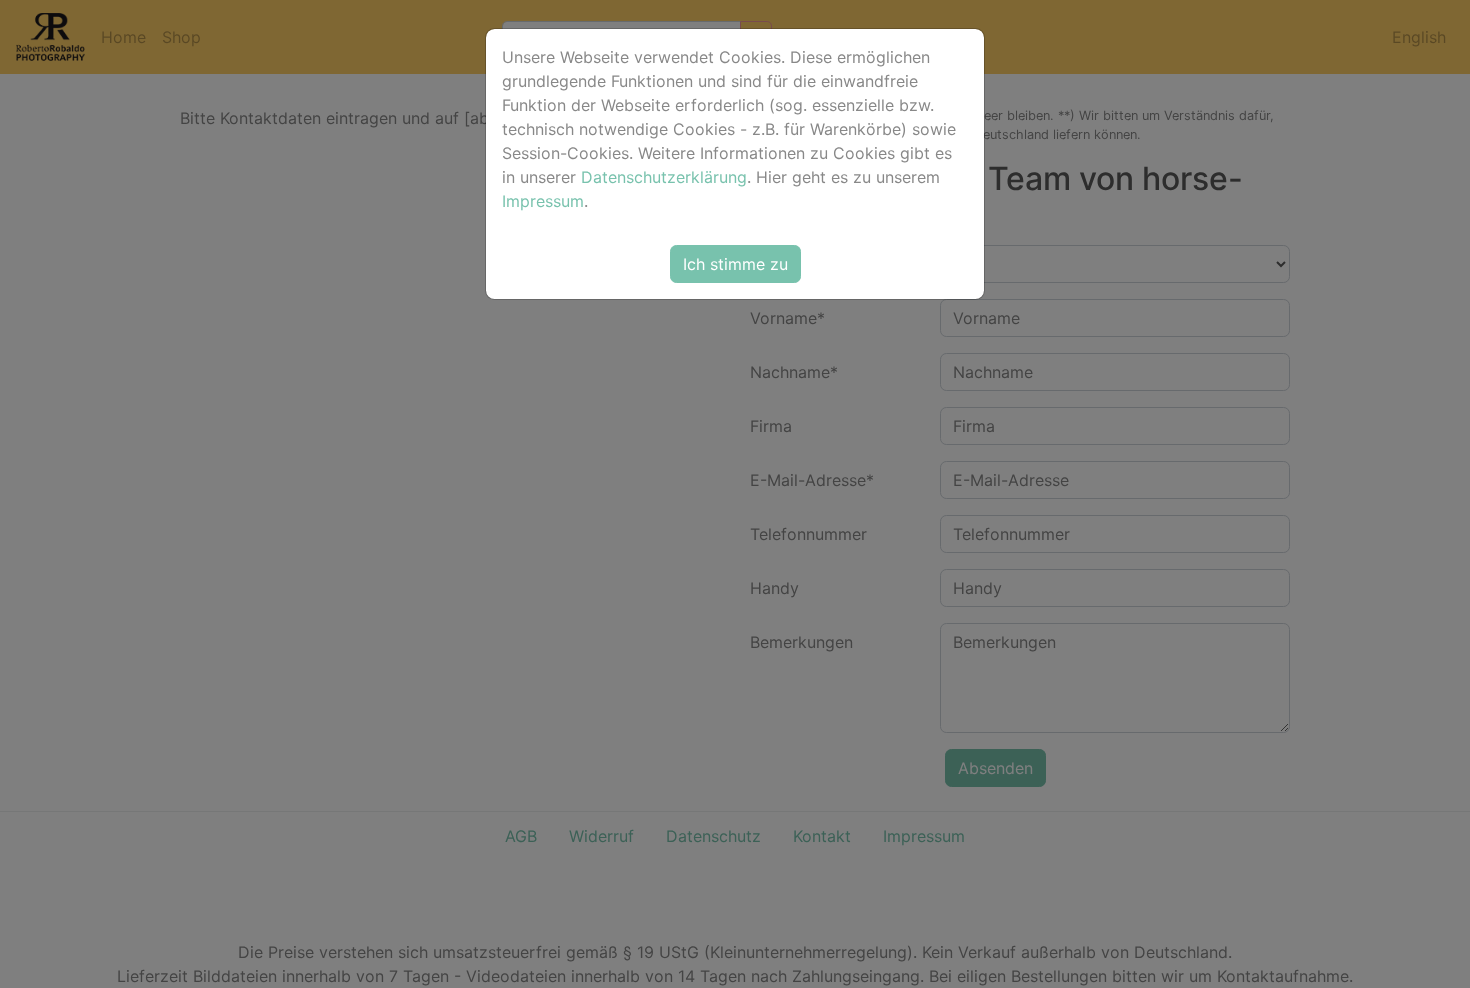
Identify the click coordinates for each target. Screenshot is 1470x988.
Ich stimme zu (735, 264)
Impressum (543, 201)
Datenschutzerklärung (664, 177)
